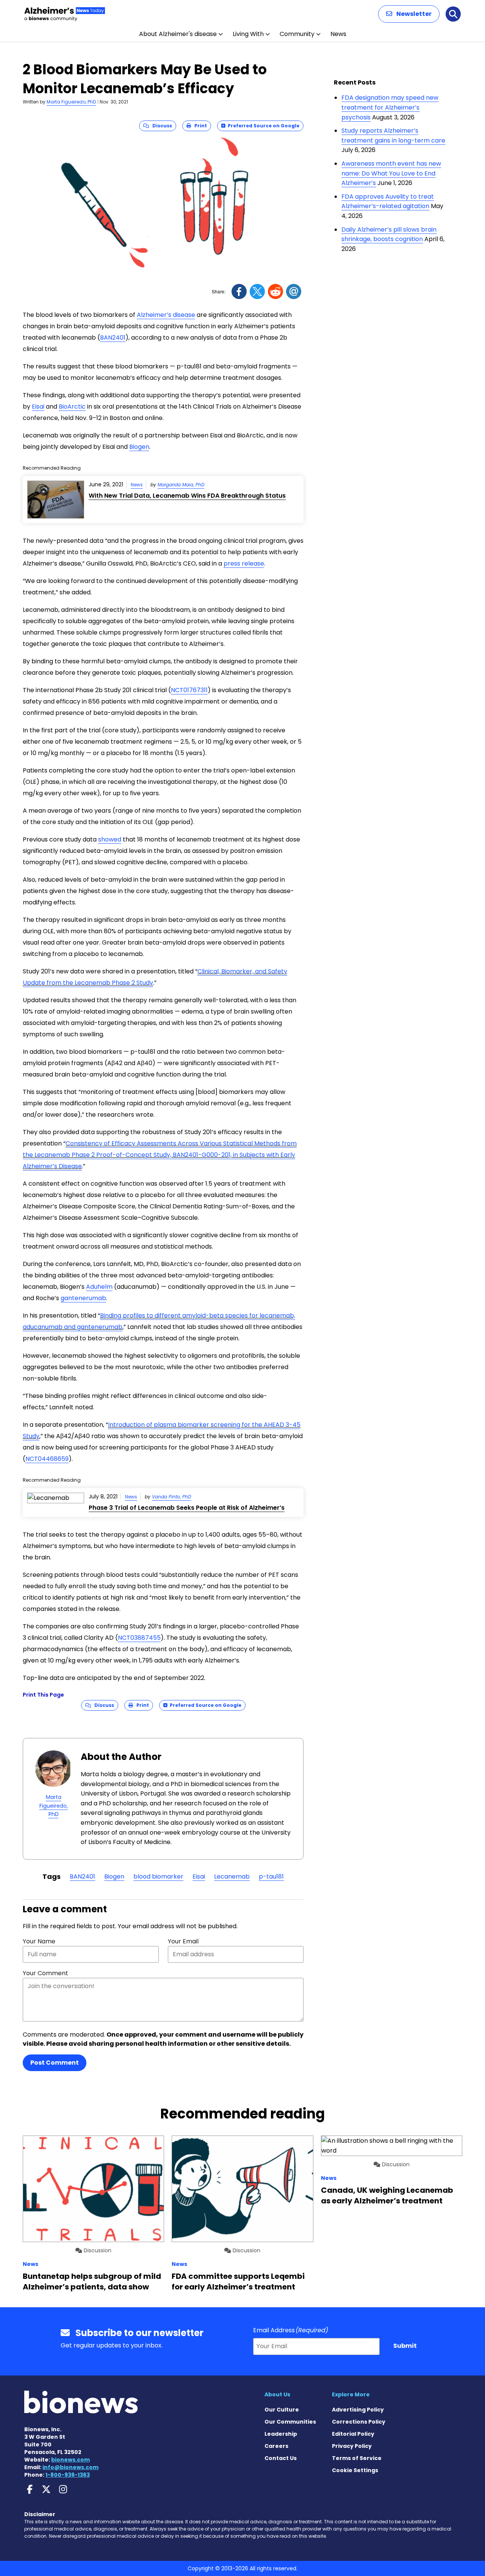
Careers (276, 2446)
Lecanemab (232, 1876)
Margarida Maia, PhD (181, 485)
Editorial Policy (353, 2434)
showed (110, 839)
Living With (248, 34)
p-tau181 (271, 1876)
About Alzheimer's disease (178, 34)
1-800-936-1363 (68, 2475)
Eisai (38, 407)
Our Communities (290, 2422)
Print (199, 126)
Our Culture (282, 2410)
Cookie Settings (355, 2470)
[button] (409, 14)
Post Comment (55, 2063)
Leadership (281, 2434)
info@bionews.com (70, 2467)
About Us (277, 2394)
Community (297, 34)
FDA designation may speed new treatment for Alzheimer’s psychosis (390, 107)
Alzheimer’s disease (166, 315)
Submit (405, 2346)
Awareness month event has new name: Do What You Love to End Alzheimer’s (391, 173)
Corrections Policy (359, 2422)
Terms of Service (357, 2458)
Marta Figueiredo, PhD (71, 102)
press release (244, 563)
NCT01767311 (189, 690)
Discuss (160, 126)
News (338, 34)
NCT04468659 (47, 1459)
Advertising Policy (358, 2410)
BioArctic (72, 407)
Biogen (139, 447)
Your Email (183, 1941)
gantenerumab (83, 1298)
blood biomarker (158, 1876)
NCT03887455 (139, 1638)
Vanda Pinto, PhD (171, 1497)
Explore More (351, 2394)
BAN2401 (113, 338)
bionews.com (70, 2460)
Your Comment (45, 1973)
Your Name (39, 1941)
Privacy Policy (352, 2446)
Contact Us (281, 2458)
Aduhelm (99, 1287)
